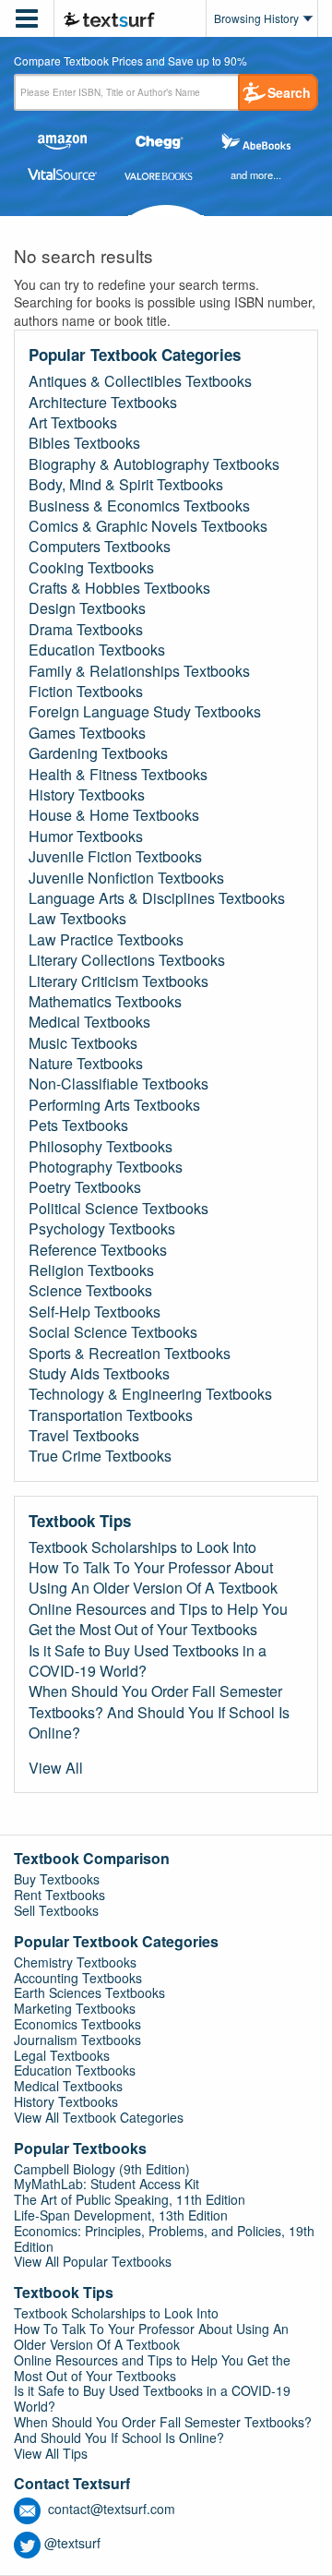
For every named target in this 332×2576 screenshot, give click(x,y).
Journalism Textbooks (77, 2040)
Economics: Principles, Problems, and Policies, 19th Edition (164, 2239)
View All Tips (51, 2453)
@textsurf (72, 2543)
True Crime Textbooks (100, 1456)
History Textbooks (87, 795)
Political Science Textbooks (119, 1209)
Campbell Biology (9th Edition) (102, 2169)
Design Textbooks (87, 608)
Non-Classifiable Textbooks (119, 1084)
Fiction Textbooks (86, 692)
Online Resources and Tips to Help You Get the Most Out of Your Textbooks (158, 1619)
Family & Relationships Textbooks (139, 671)
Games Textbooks (87, 733)
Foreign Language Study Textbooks (145, 712)
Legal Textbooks (62, 2055)
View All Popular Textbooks (93, 2261)
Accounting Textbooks (78, 1978)
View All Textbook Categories (99, 2117)
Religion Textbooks (91, 1270)
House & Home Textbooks (114, 815)
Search (289, 92)
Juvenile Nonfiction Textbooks (126, 878)
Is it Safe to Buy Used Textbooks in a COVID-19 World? (148, 1661)
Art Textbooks (73, 423)
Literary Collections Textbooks (127, 960)
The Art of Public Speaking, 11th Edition (130, 2199)
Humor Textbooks (86, 837)
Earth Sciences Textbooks (89, 1992)
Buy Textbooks (57, 1879)
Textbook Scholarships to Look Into (142, 1547)
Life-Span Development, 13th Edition (121, 2215)
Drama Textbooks (86, 630)
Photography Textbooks (106, 1167)
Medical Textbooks (89, 1022)
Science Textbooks (90, 1291)
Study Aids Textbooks (99, 1374)
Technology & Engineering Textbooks (150, 1394)
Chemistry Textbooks (75, 1962)
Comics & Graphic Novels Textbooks (148, 526)
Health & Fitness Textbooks (118, 775)
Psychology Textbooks (102, 1229)
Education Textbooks (97, 650)
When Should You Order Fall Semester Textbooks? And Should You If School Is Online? (159, 1712)
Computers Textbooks (100, 547)
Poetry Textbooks (85, 1187)
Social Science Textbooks (113, 1332)
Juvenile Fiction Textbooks (115, 857)
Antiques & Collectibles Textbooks (140, 381)
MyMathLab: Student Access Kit (107, 2184)
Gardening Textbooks (98, 753)
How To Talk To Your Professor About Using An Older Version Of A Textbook (153, 1578)
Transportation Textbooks (111, 1415)
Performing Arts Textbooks (114, 1105)
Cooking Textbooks (91, 568)
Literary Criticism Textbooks (119, 981)
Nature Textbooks (86, 1064)
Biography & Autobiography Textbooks (154, 464)
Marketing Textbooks (75, 2008)
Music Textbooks (83, 1043)
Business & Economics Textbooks (139, 506)
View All (56, 1768)
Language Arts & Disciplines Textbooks (157, 898)
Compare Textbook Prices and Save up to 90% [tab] (130, 62)
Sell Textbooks (56, 1910)
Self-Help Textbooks (95, 1312)
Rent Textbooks (59, 1895)
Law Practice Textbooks (106, 940)
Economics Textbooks (77, 2024)
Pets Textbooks (78, 1125)
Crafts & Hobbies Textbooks (119, 588)
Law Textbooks (77, 919)
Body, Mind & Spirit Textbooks (126, 485)
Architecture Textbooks (103, 403)
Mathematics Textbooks (105, 1002)
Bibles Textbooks (84, 443)
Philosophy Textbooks (101, 1147)
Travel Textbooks (84, 1436)
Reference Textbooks (98, 1250)
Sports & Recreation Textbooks (130, 1354)
